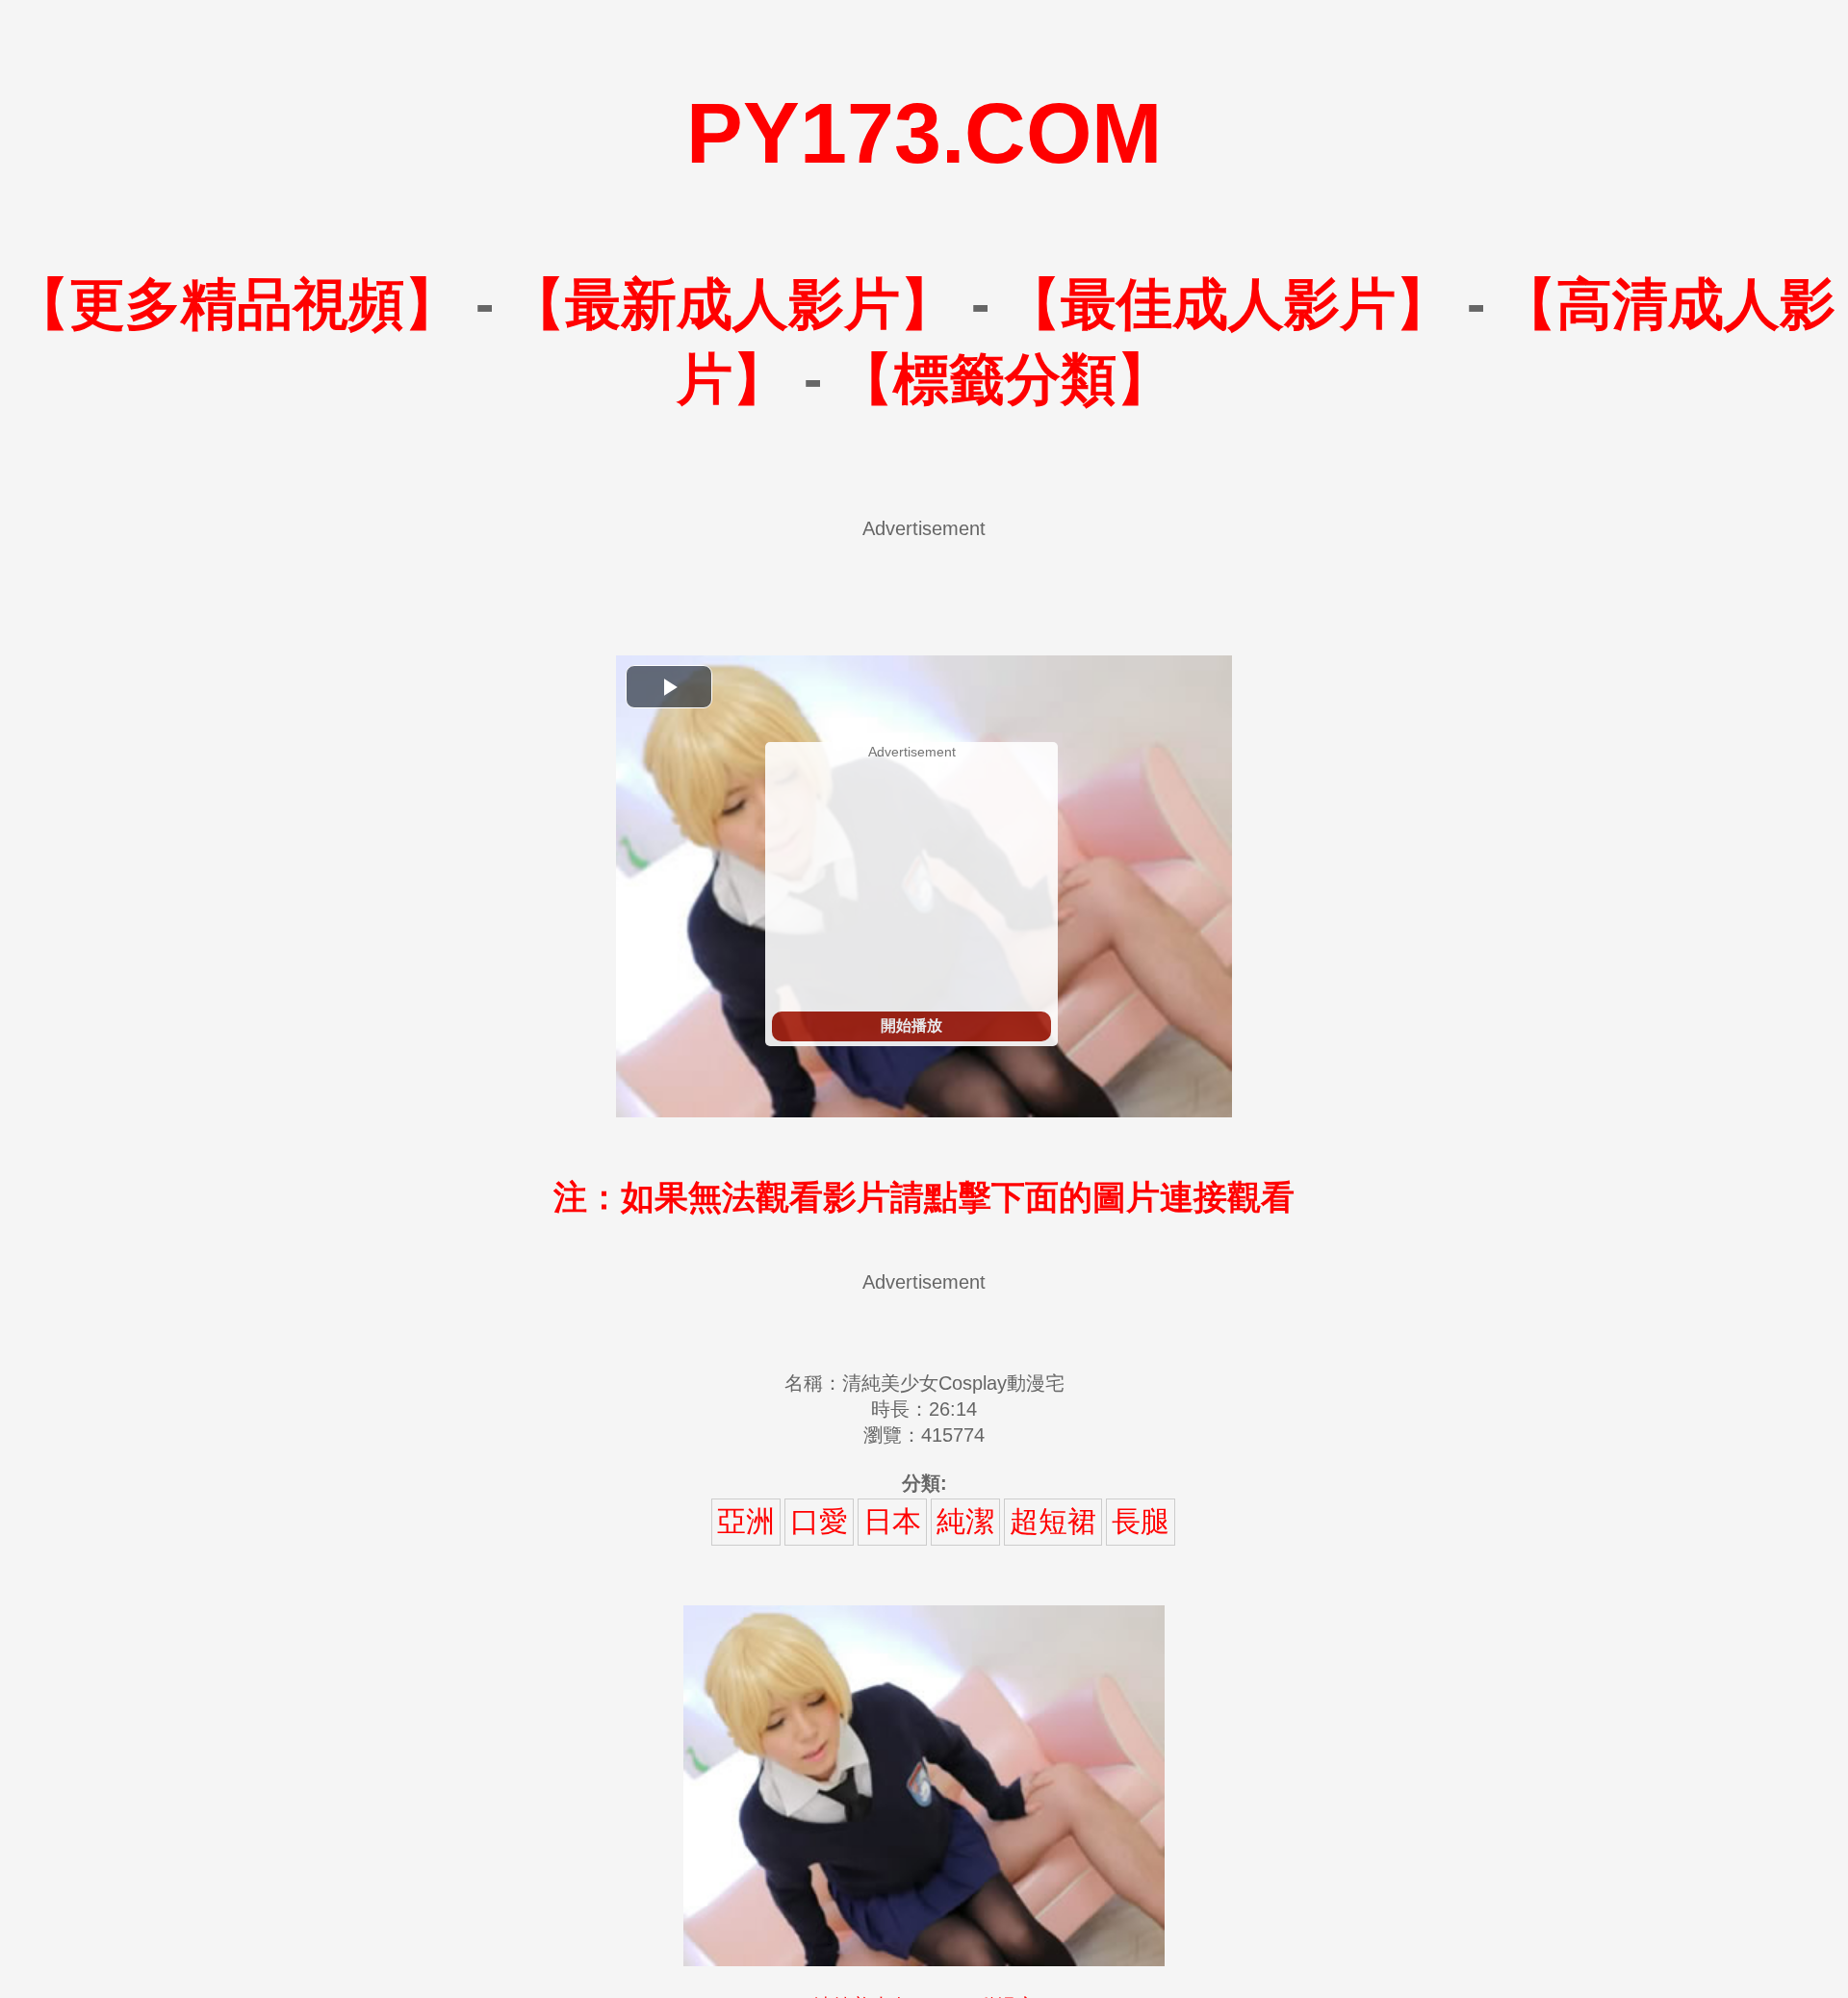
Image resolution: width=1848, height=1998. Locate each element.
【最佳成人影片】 (1228, 304)
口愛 (819, 1521)
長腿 (1141, 1521)
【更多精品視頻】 (237, 304)
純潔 (965, 1521)
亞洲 (746, 1521)
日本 (892, 1521)
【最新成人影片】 (732, 304)
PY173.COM (924, 133)
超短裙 (1053, 1521)
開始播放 (911, 1025)
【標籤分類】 (1005, 379)
